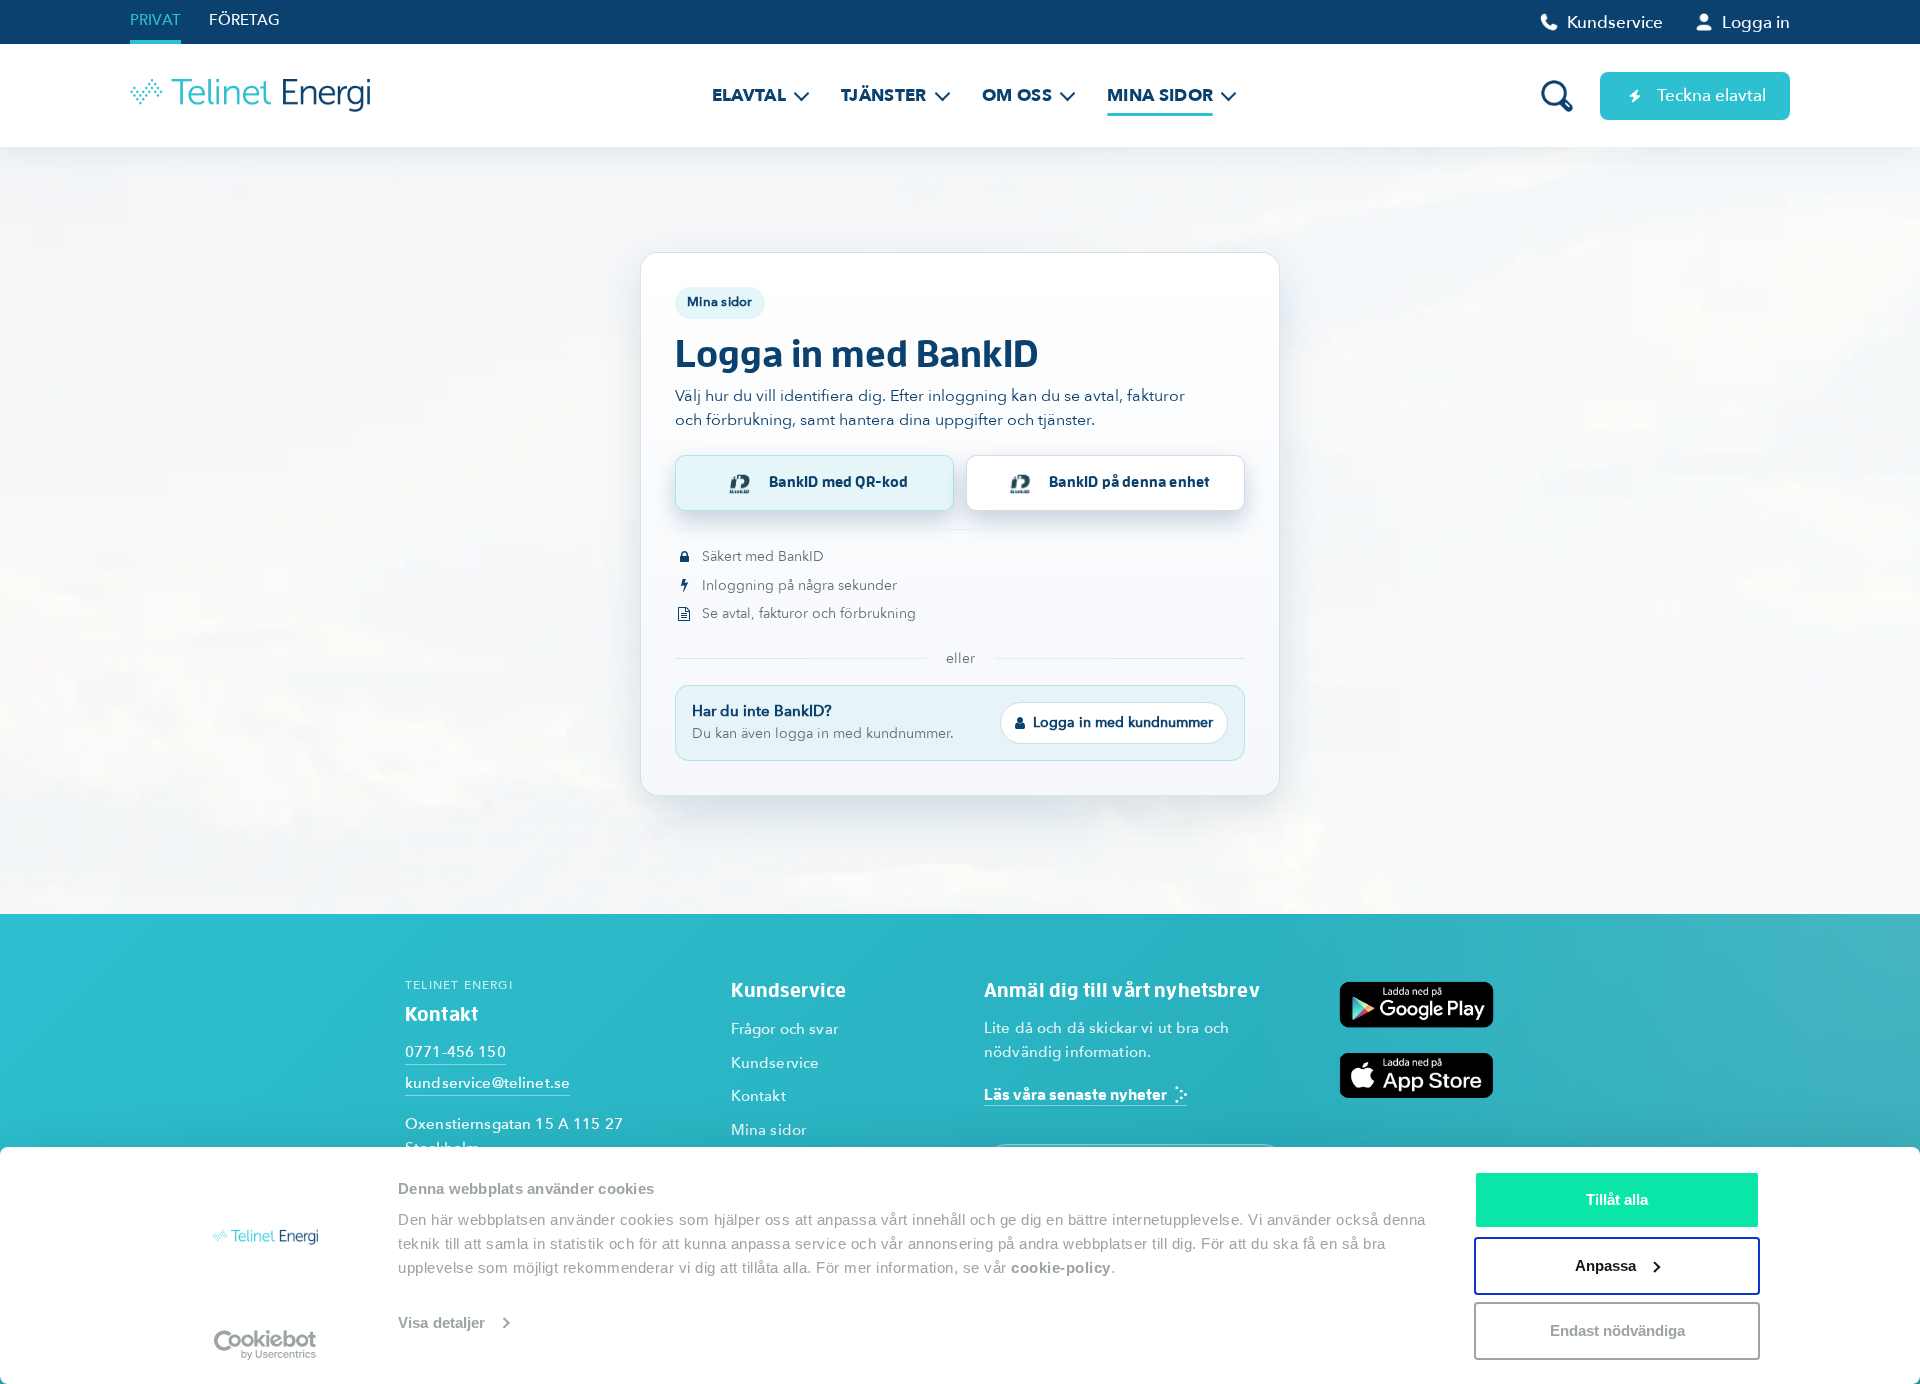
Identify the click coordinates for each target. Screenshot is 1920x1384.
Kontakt (758, 1096)
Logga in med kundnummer (1123, 722)
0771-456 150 (455, 1052)
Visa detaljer (441, 1322)
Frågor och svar (784, 1029)
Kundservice (775, 1063)
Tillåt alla (1617, 1199)
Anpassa (1605, 1265)
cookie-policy (1061, 1267)
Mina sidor (768, 1130)
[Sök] (1557, 96)
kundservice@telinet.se (487, 1083)
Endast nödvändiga (1617, 1330)
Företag (244, 20)
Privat (155, 20)
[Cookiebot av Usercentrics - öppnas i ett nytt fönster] (265, 1345)
